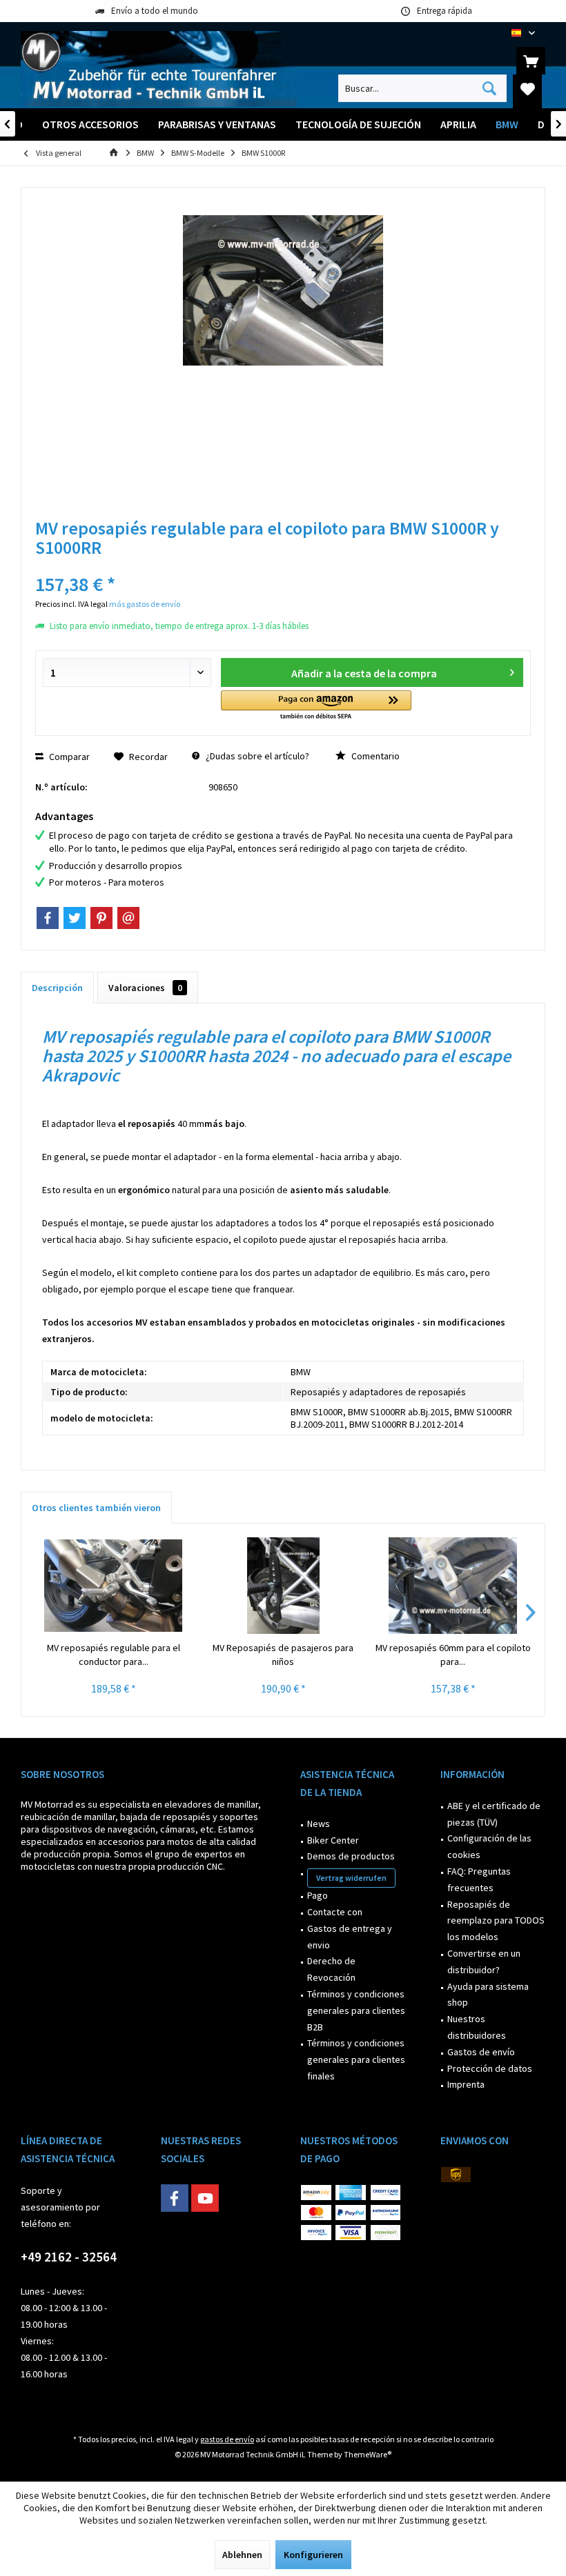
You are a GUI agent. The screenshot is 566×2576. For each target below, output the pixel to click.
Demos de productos (351, 1856)
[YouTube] (205, 2198)
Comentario (374, 756)
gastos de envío (227, 2439)
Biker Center (333, 1840)
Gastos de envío (481, 2052)
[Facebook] (48, 918)
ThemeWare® (368, 2454)
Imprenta (466, 2084)
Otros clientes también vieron (96, 1508)
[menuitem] (531, 61)
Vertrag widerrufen (351, 1878)
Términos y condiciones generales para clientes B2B (356, 2010)
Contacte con (335, 1912)
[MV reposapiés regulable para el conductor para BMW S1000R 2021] (113, 1586)
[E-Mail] (128, 918)
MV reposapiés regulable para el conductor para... (114, 1655)
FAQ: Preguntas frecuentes (479, 1879)
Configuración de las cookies (489, 1846)
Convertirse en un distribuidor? (484, 1961)
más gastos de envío (145, 604)
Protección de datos (490, 2068)
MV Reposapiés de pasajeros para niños (283, 1655)
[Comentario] (283, 566)
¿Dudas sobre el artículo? (256, 756)
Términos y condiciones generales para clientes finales (356, 2059)
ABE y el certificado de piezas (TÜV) (494, 1814)
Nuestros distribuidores (477, 2027)
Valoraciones (145, 988)
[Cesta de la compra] (531, 61)
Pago (318, 1895)
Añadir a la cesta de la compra (363, 673)
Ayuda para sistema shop (488, 1995)
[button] (316, 706)
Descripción (57, 988)
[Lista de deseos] (527, 88)
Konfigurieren (313, 2555)
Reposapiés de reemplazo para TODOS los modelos (496, 1921)
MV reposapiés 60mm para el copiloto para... (453, 1655)
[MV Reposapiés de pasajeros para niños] (283, 1586)
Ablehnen (242, 2555)
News (319, 1824)
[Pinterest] (101, 918)
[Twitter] (75, 918)
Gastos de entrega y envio (350, 1937)
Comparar (68, 757)
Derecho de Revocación (331, 1969)
